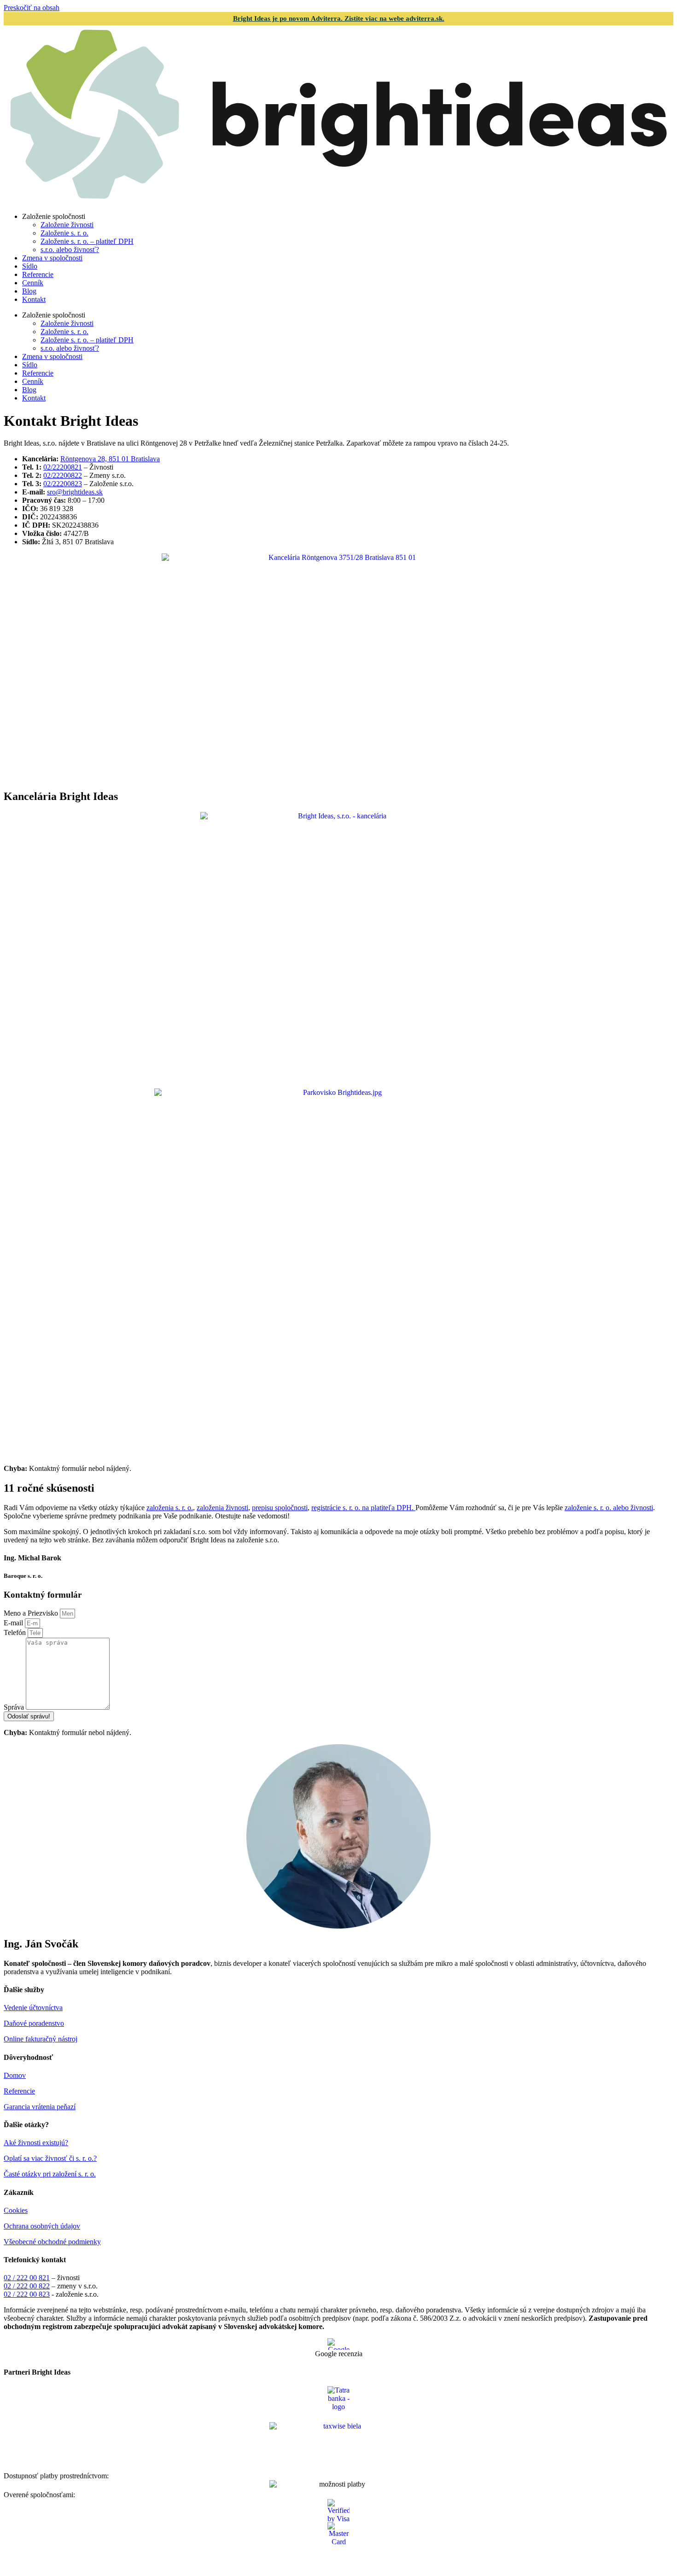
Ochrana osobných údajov (42, 2226)
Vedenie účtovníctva (33, 2008)
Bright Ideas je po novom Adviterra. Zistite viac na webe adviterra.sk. (339, 18)
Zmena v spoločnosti (52, 258)
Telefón (16, 1632)
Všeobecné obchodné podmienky (52, 2242)
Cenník (33, 283)
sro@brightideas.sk (75, 492)
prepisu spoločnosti (280, 1508)
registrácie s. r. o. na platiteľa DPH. (363, 1508)
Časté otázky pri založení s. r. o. (50, 2174)
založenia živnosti (222, 1508)
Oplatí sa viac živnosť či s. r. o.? (50, 2158)
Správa (15, 1707)
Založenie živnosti (67, 225)
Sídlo (30, 266)
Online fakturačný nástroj (41, 2039)
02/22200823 (63, 484)
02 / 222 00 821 (27, 2278)
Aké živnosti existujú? (36, 2143)
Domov (15, 2075)
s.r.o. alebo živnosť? (70, 250)
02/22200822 (63, 475)
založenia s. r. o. (170, 1508)
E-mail (14, 1623)
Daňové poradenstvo (34, 2023)
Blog (29, 291)
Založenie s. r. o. (64, 233)
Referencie (38, 274)
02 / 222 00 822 (27, 2286)
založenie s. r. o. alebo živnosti (609, 1508)
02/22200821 (63, 467)
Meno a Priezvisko (32, 1613)
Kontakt (34, 299)
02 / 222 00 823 (27, 2294)
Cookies (16, 2210)
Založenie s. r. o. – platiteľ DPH (87, 241)
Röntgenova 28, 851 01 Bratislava (110, 459)
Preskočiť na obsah (32, 8)
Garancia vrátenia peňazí (40, 2107)
